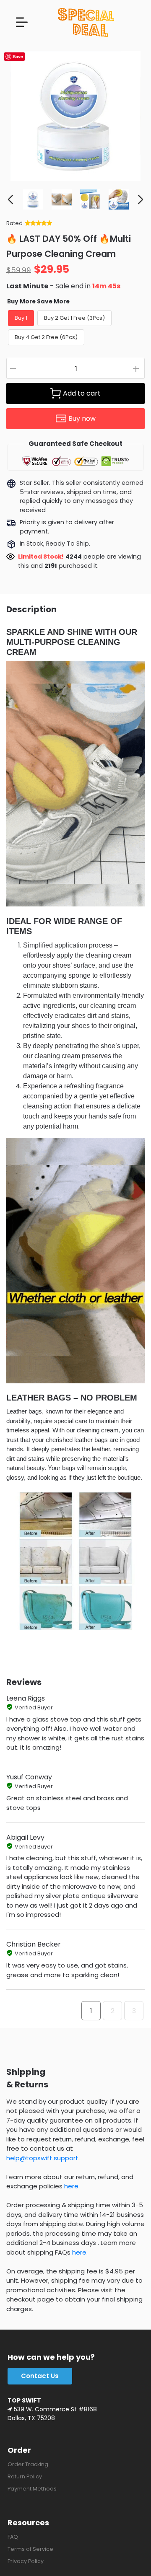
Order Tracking (28, 2464)
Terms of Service (30, 2549)
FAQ (13, 2537)
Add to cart (82, 393)
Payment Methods (32, 2489)
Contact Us (40, 2376)
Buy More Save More (38, 302)
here (71, 2186)
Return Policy (25, 2476)
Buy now (82, 418)
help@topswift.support (42, 2158)
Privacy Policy (26, 2561)
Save (18, 56)
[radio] (21, 318)
